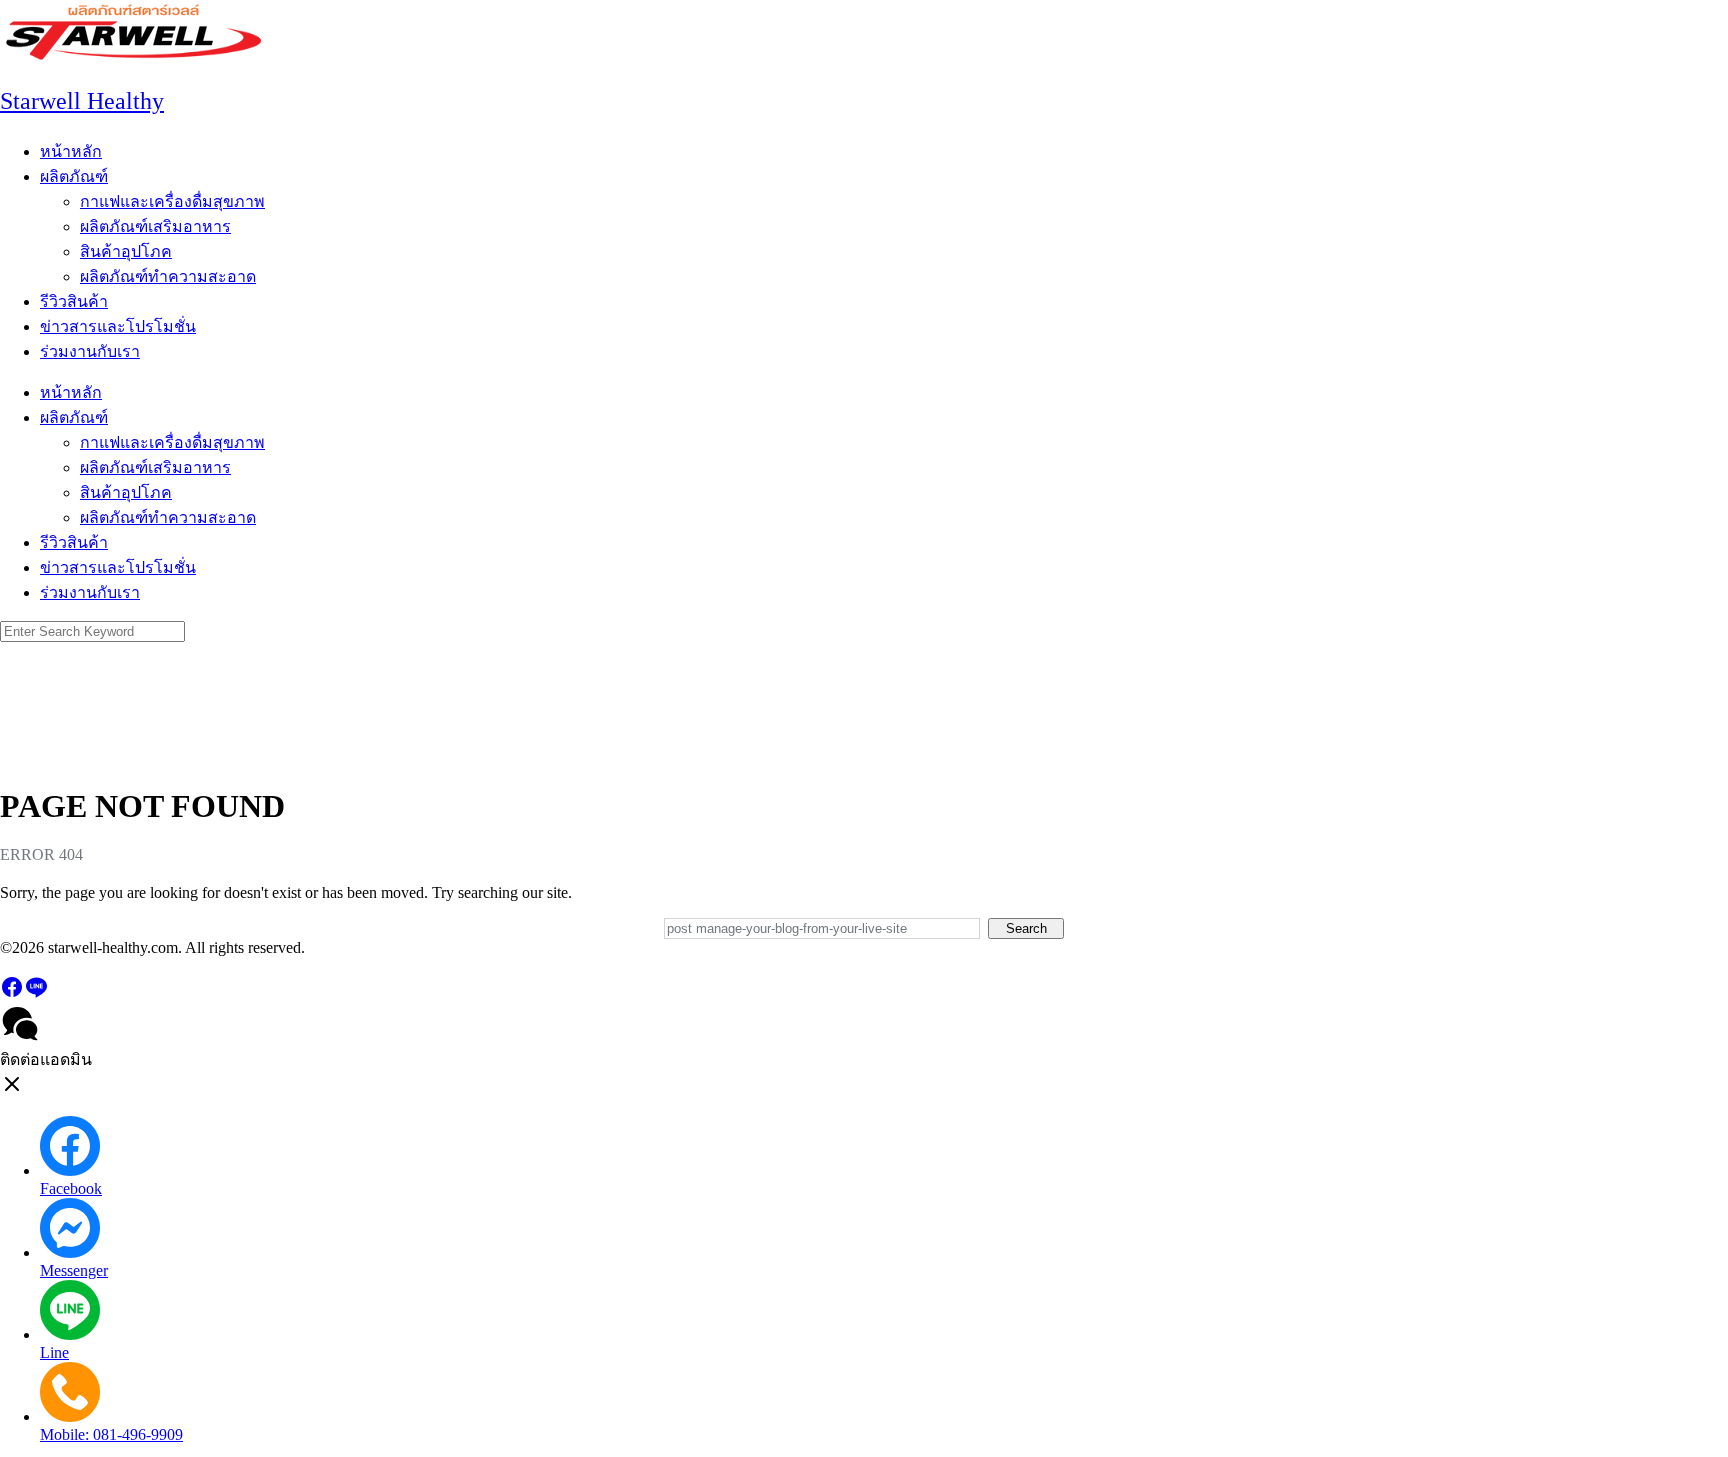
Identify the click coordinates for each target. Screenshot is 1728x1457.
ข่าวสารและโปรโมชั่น (118, 326)
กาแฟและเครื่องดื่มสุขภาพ (172, 201)
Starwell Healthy (82, 101)
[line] (36, 993)
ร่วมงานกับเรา (90, 351)
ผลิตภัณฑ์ (74, 176)
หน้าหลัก (71, 151)
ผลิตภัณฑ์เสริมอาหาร (155, 226)
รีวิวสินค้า (74, 301)
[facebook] (12, 993)
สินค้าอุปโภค (126, 251)
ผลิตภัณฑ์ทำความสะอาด (168, 276)
